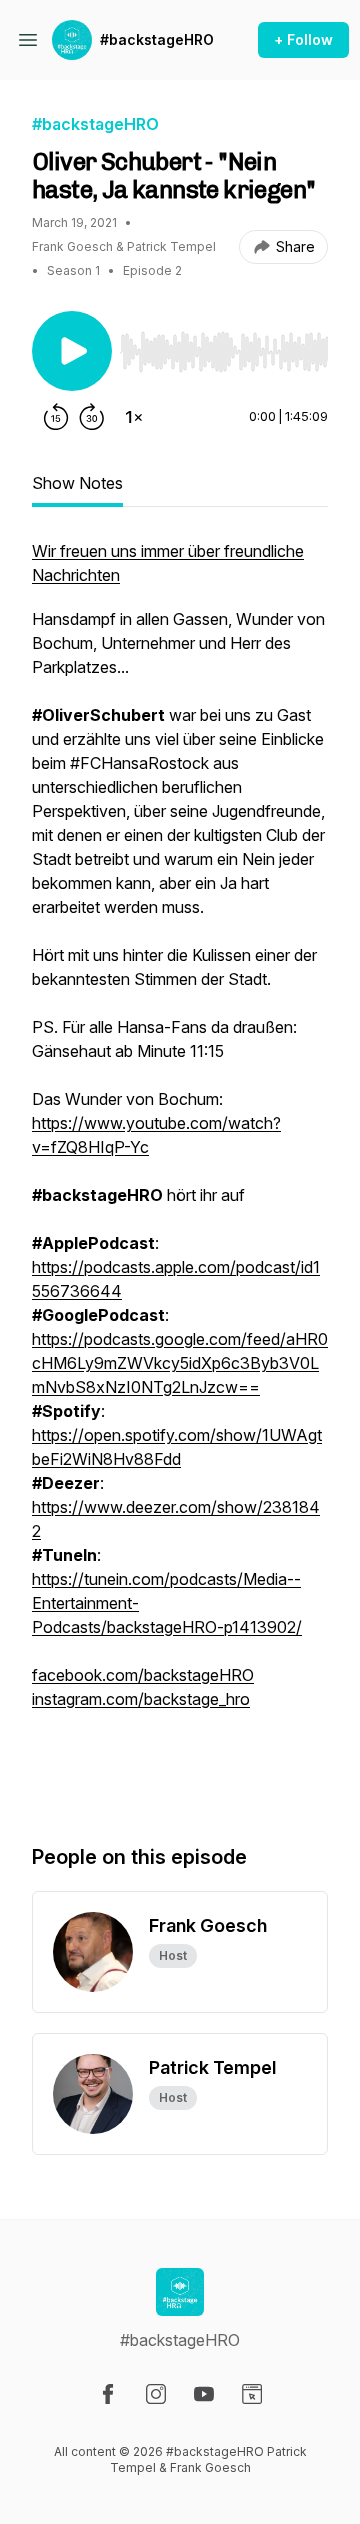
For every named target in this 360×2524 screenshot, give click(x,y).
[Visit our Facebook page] (108, 2394)
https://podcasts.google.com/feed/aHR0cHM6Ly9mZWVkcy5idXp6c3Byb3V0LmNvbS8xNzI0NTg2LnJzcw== (180, 1363)
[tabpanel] (180, 1171)
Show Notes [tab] (77, 483)
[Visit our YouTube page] (204, 2394)
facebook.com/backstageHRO (143, 1675)
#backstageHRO (157, 39)
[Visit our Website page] (252, 2394)
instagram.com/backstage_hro (141, 1699)
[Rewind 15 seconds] (56, 417)
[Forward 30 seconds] (92, 417)
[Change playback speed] (134, 417)
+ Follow (303, 39)
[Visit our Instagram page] (156, 2394)
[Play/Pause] (72, 351)
